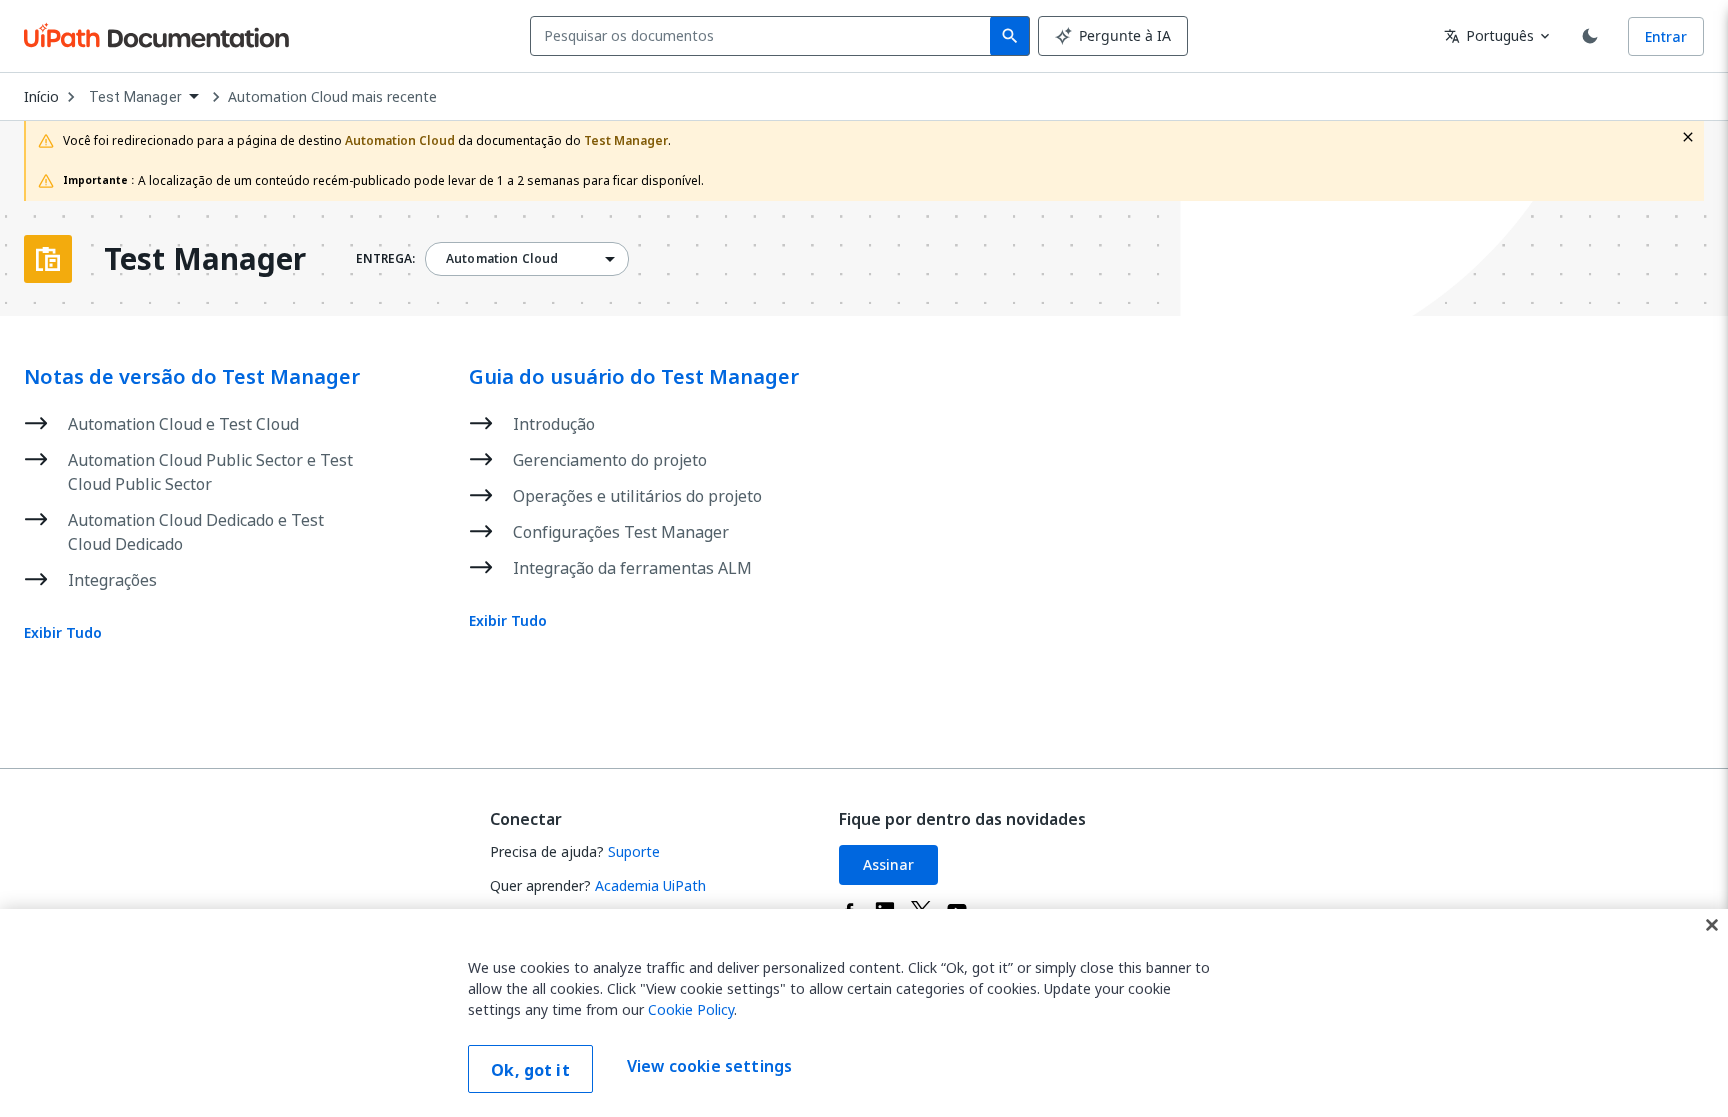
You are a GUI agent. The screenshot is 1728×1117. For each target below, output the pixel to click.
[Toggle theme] (1590, 36)
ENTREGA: (385, 259)
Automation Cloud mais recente (332, 97)
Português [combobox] (1489, 35)
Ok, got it (530, 1070)
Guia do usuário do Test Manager (634, 377)
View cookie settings (709, 1067)
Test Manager (205, 259)
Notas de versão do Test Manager (192, 377)
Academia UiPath (650, 885)
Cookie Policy (691, 1009)
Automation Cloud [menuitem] (502, 259)
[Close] (1712, 925)
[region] (864, 1013)
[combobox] (764, 36)
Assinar (888, 864)
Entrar (1666, 36)
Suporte (634, 851)
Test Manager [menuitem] (135, 97)
